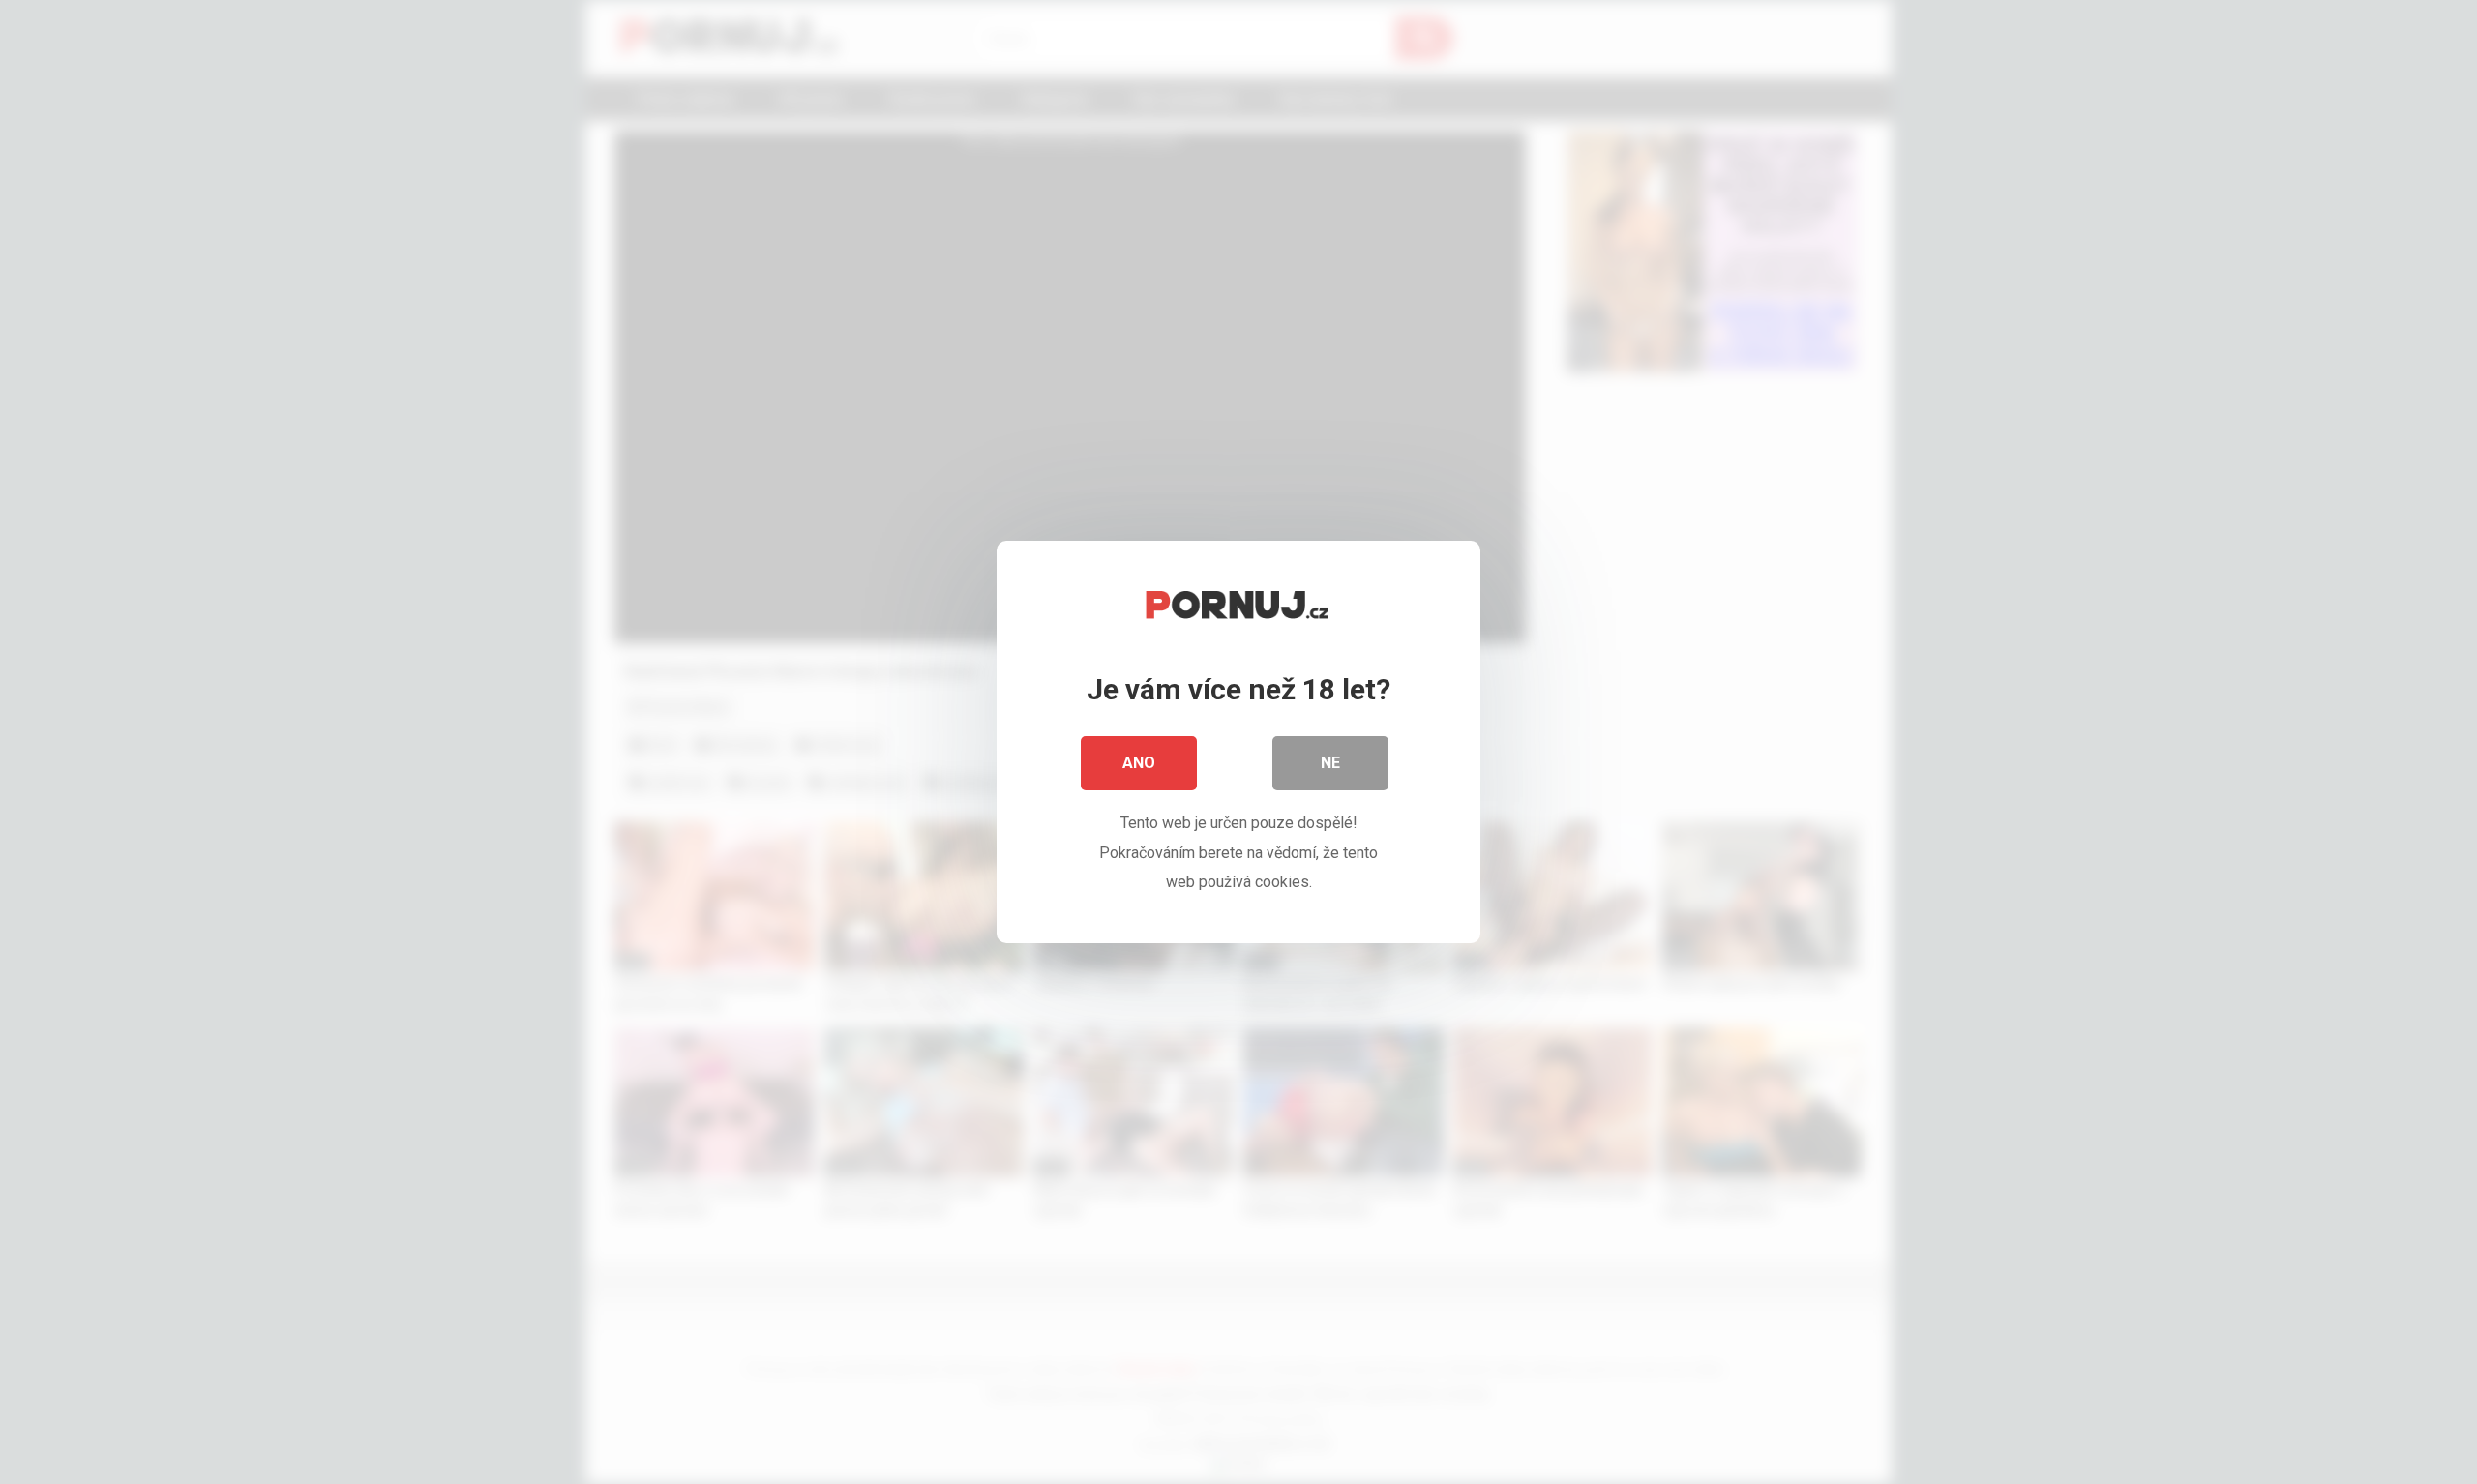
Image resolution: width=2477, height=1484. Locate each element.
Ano (1139, 763)
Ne (1330, 763)
